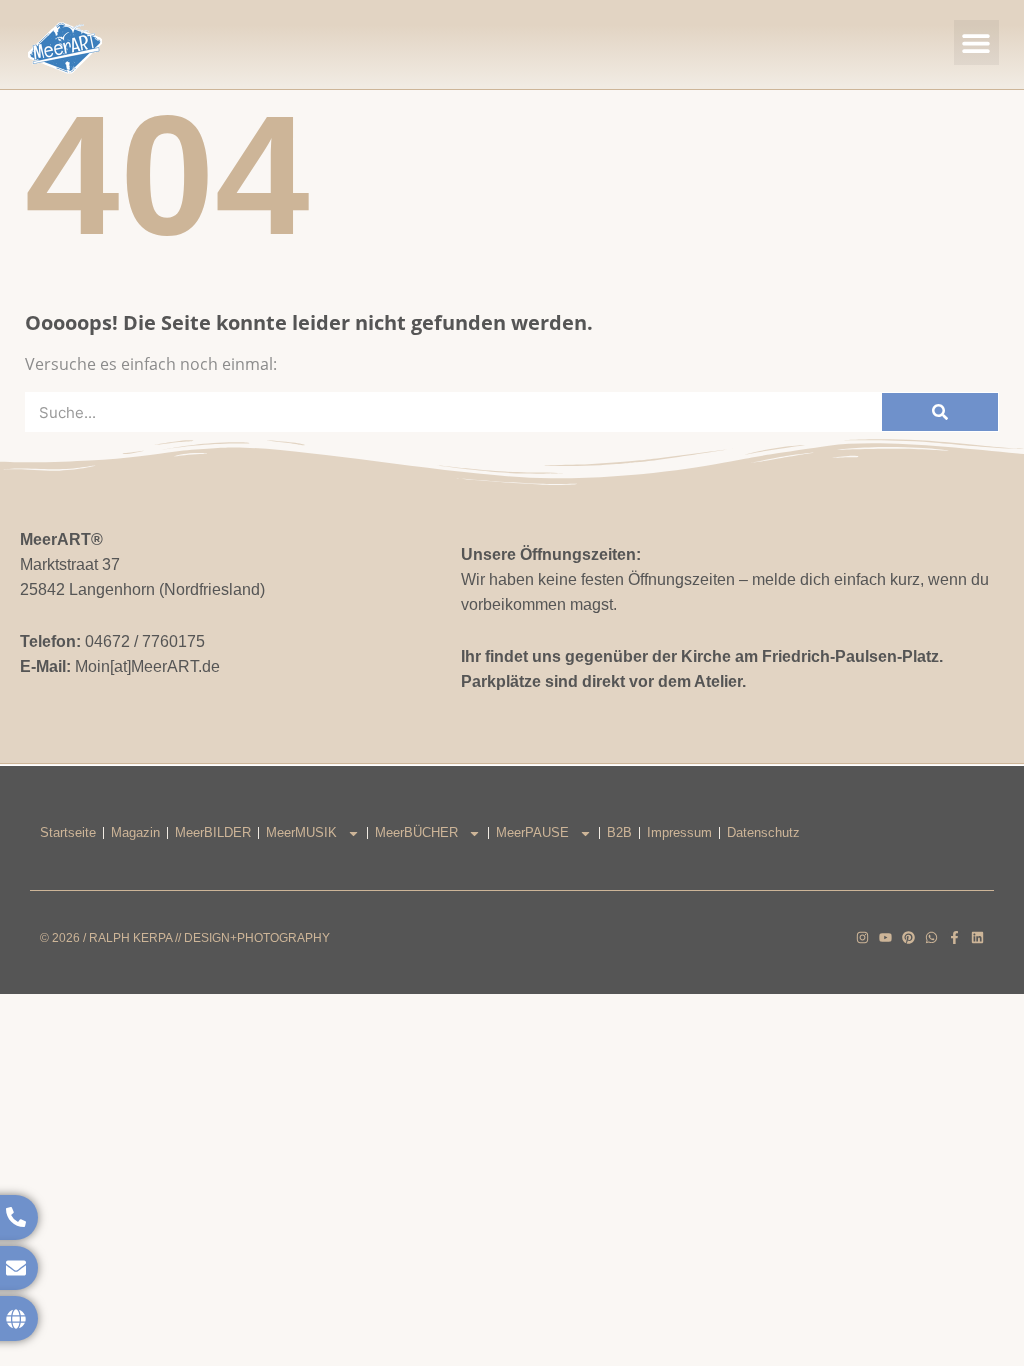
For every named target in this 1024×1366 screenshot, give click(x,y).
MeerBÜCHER (416, 832)
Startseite (68, 832)
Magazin (135, 832)
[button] (976, 42)
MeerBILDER (213, 832)
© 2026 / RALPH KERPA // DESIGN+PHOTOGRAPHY (185, 938)
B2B (619, 832)
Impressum (679, 832)
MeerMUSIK (301, 832)
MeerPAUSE (532, 832)
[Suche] (940, 412)
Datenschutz (763, 832)
